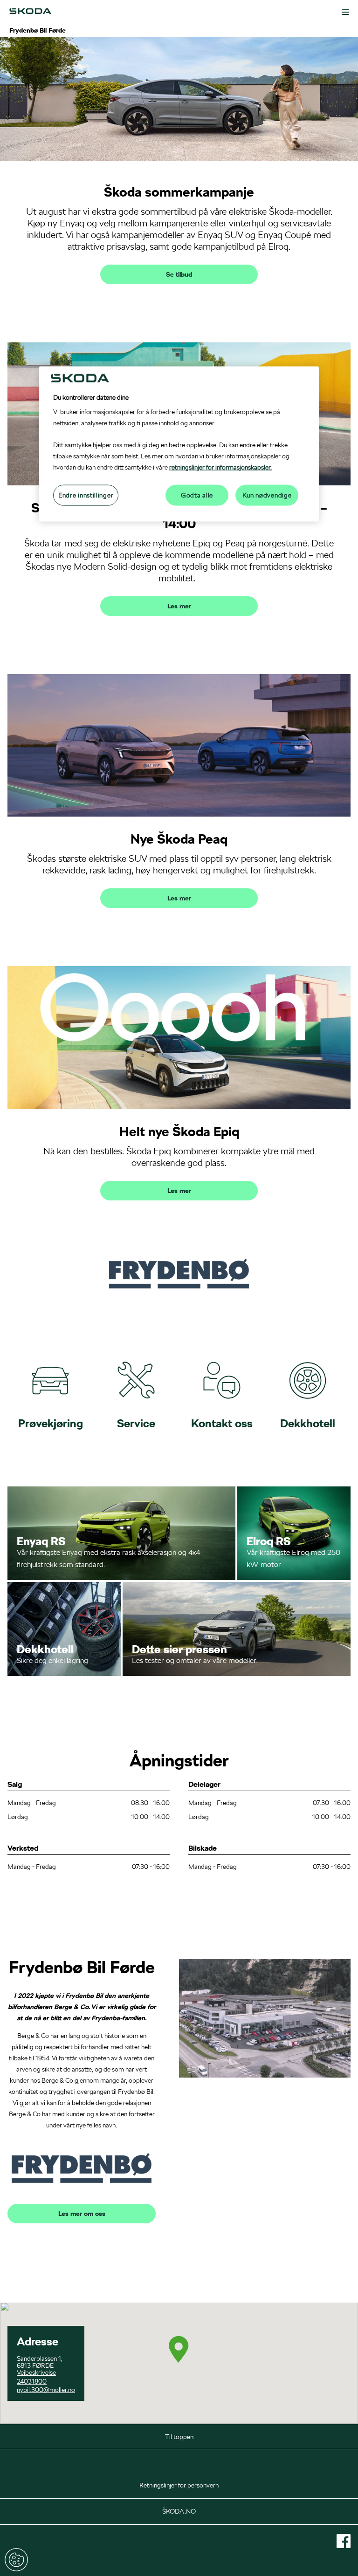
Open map (14, 2307)
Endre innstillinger (16, 2560)
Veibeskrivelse (36, 2372)
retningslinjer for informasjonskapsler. (220, 467)
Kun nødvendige (267, 495)
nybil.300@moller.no (46, 2390)
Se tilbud (179, 274)
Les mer (179, 606)
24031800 (32, 2381)
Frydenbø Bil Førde (38, 30)
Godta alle (197, 495)
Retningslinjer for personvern (179, 2485)
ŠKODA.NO (179, 2511)
